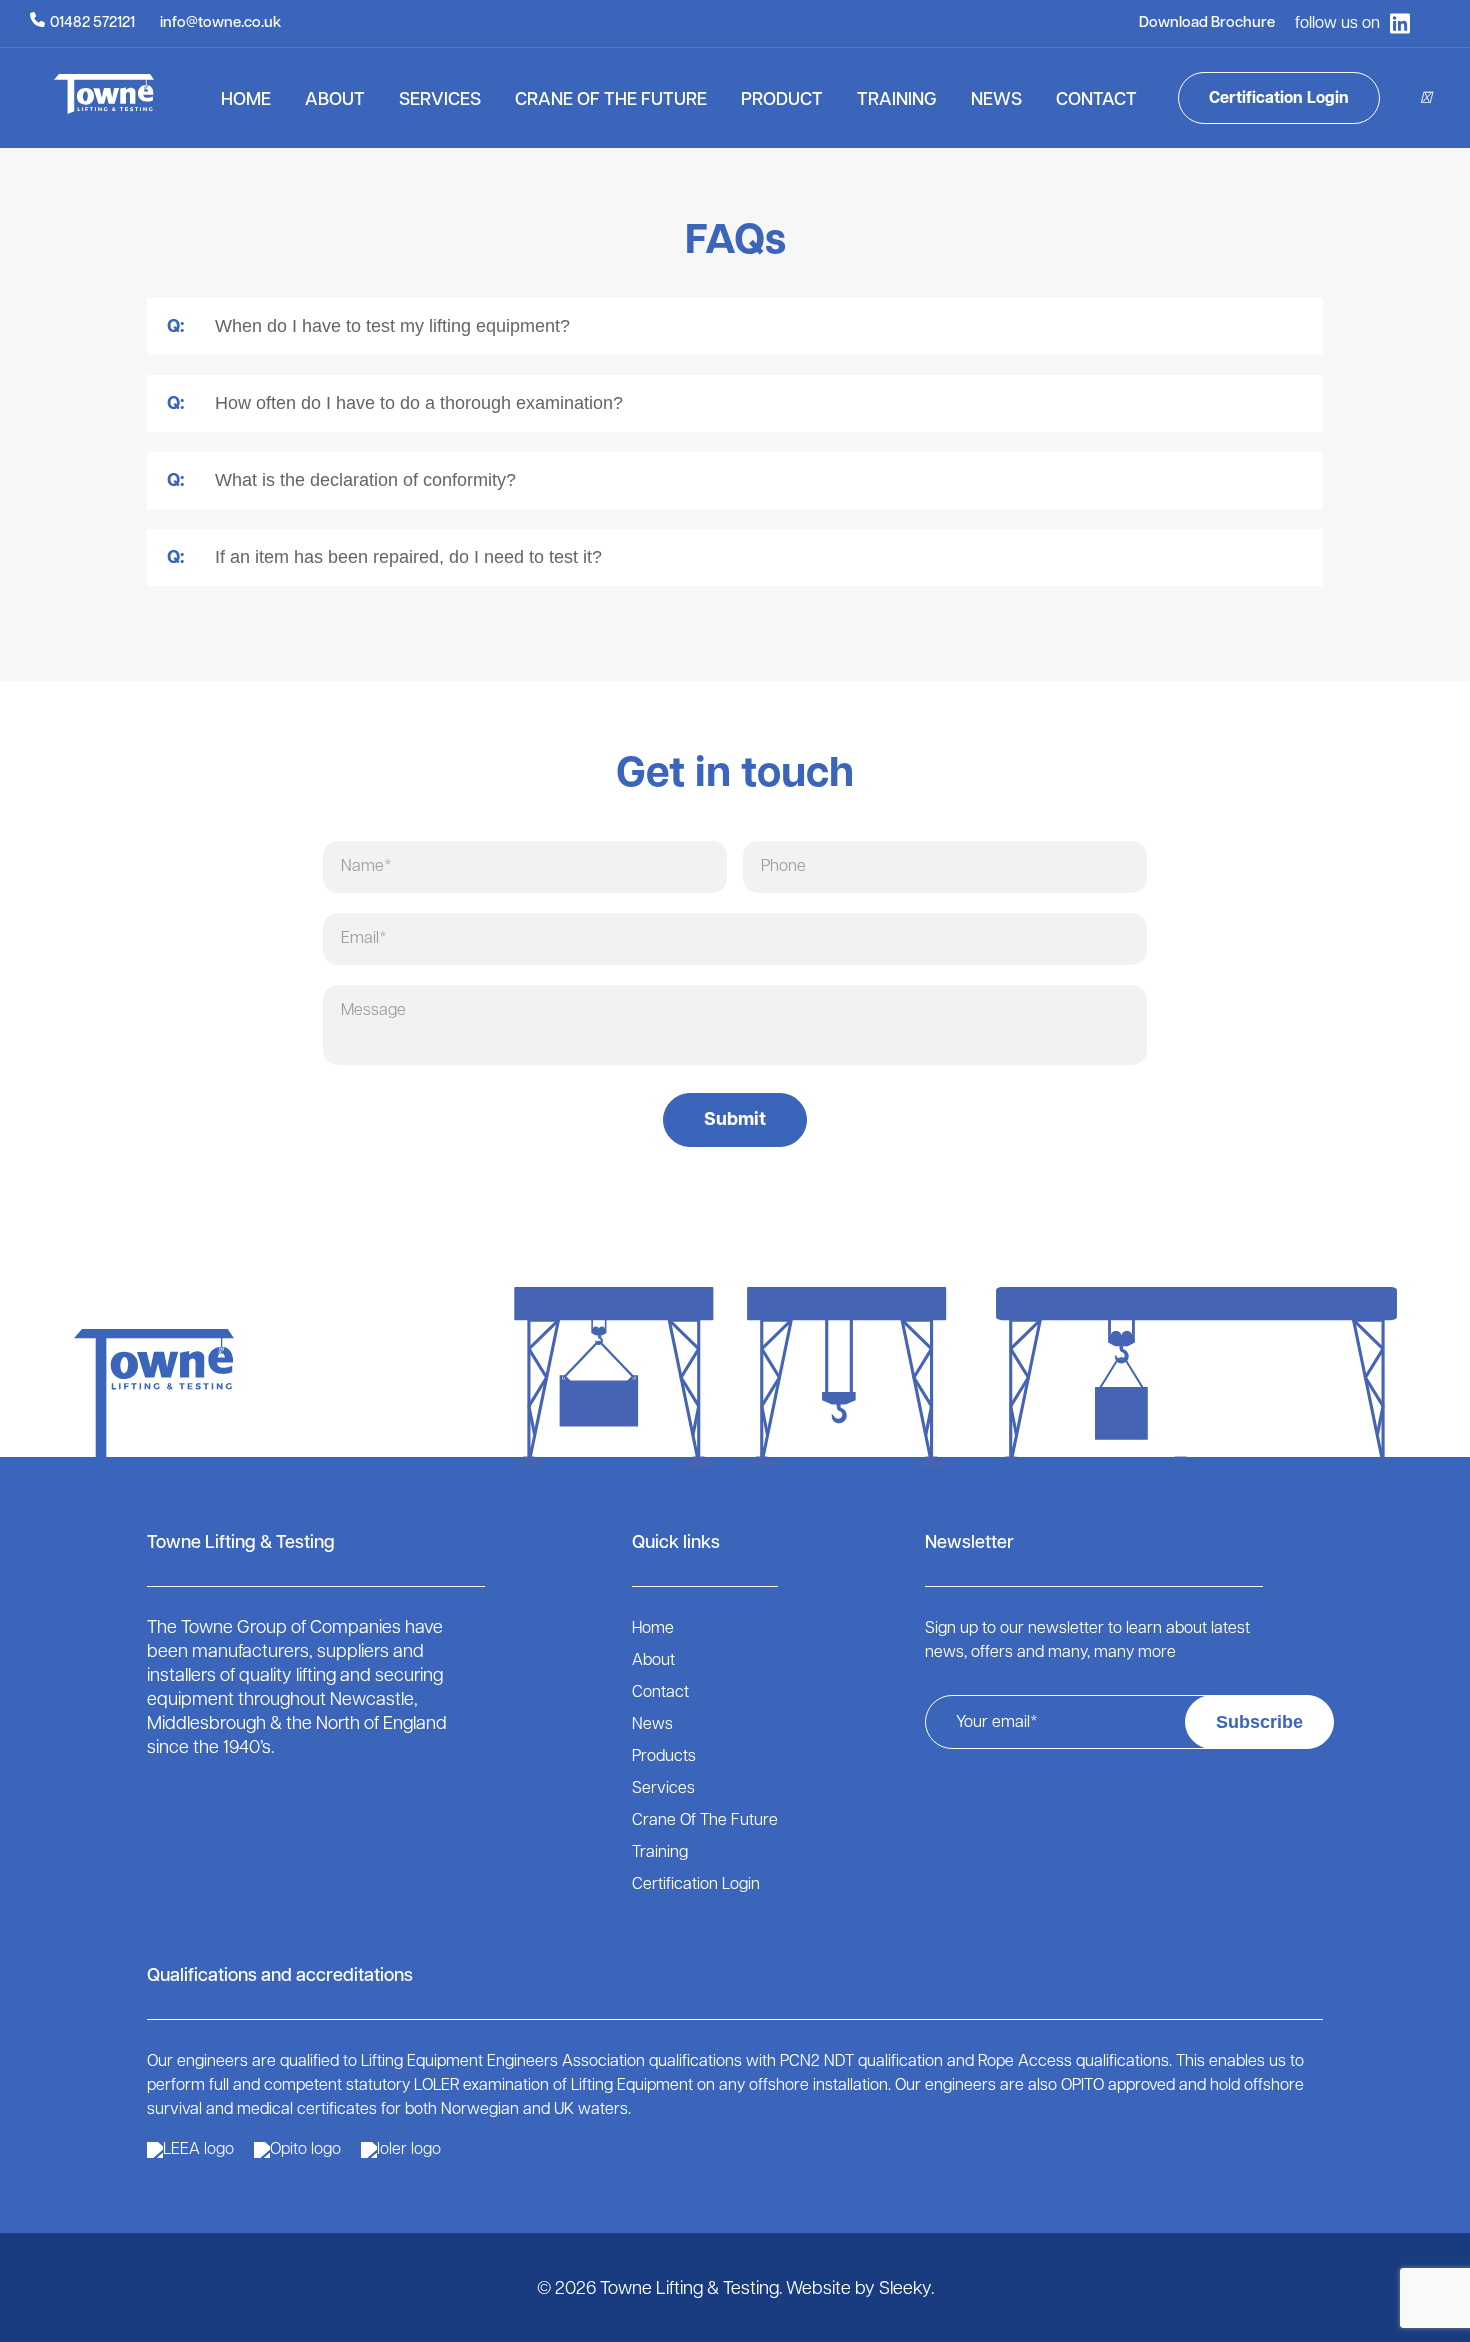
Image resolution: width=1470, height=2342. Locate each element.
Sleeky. (906, 2290)
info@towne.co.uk (220, 23)
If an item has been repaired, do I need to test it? (384, 557)
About (335, 101)
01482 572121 (92, 23)
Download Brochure (1207, 23)
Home (246, 101)
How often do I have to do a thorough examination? (395, 403)
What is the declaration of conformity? (341, 480)
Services (440, 101)
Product (782, 101)
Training (897, 101)
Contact (1096, 101)
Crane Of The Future (611, 101)
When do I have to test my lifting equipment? (368, 326)
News (996, 101)
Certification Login (1279, 99)
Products (664, 1757)
